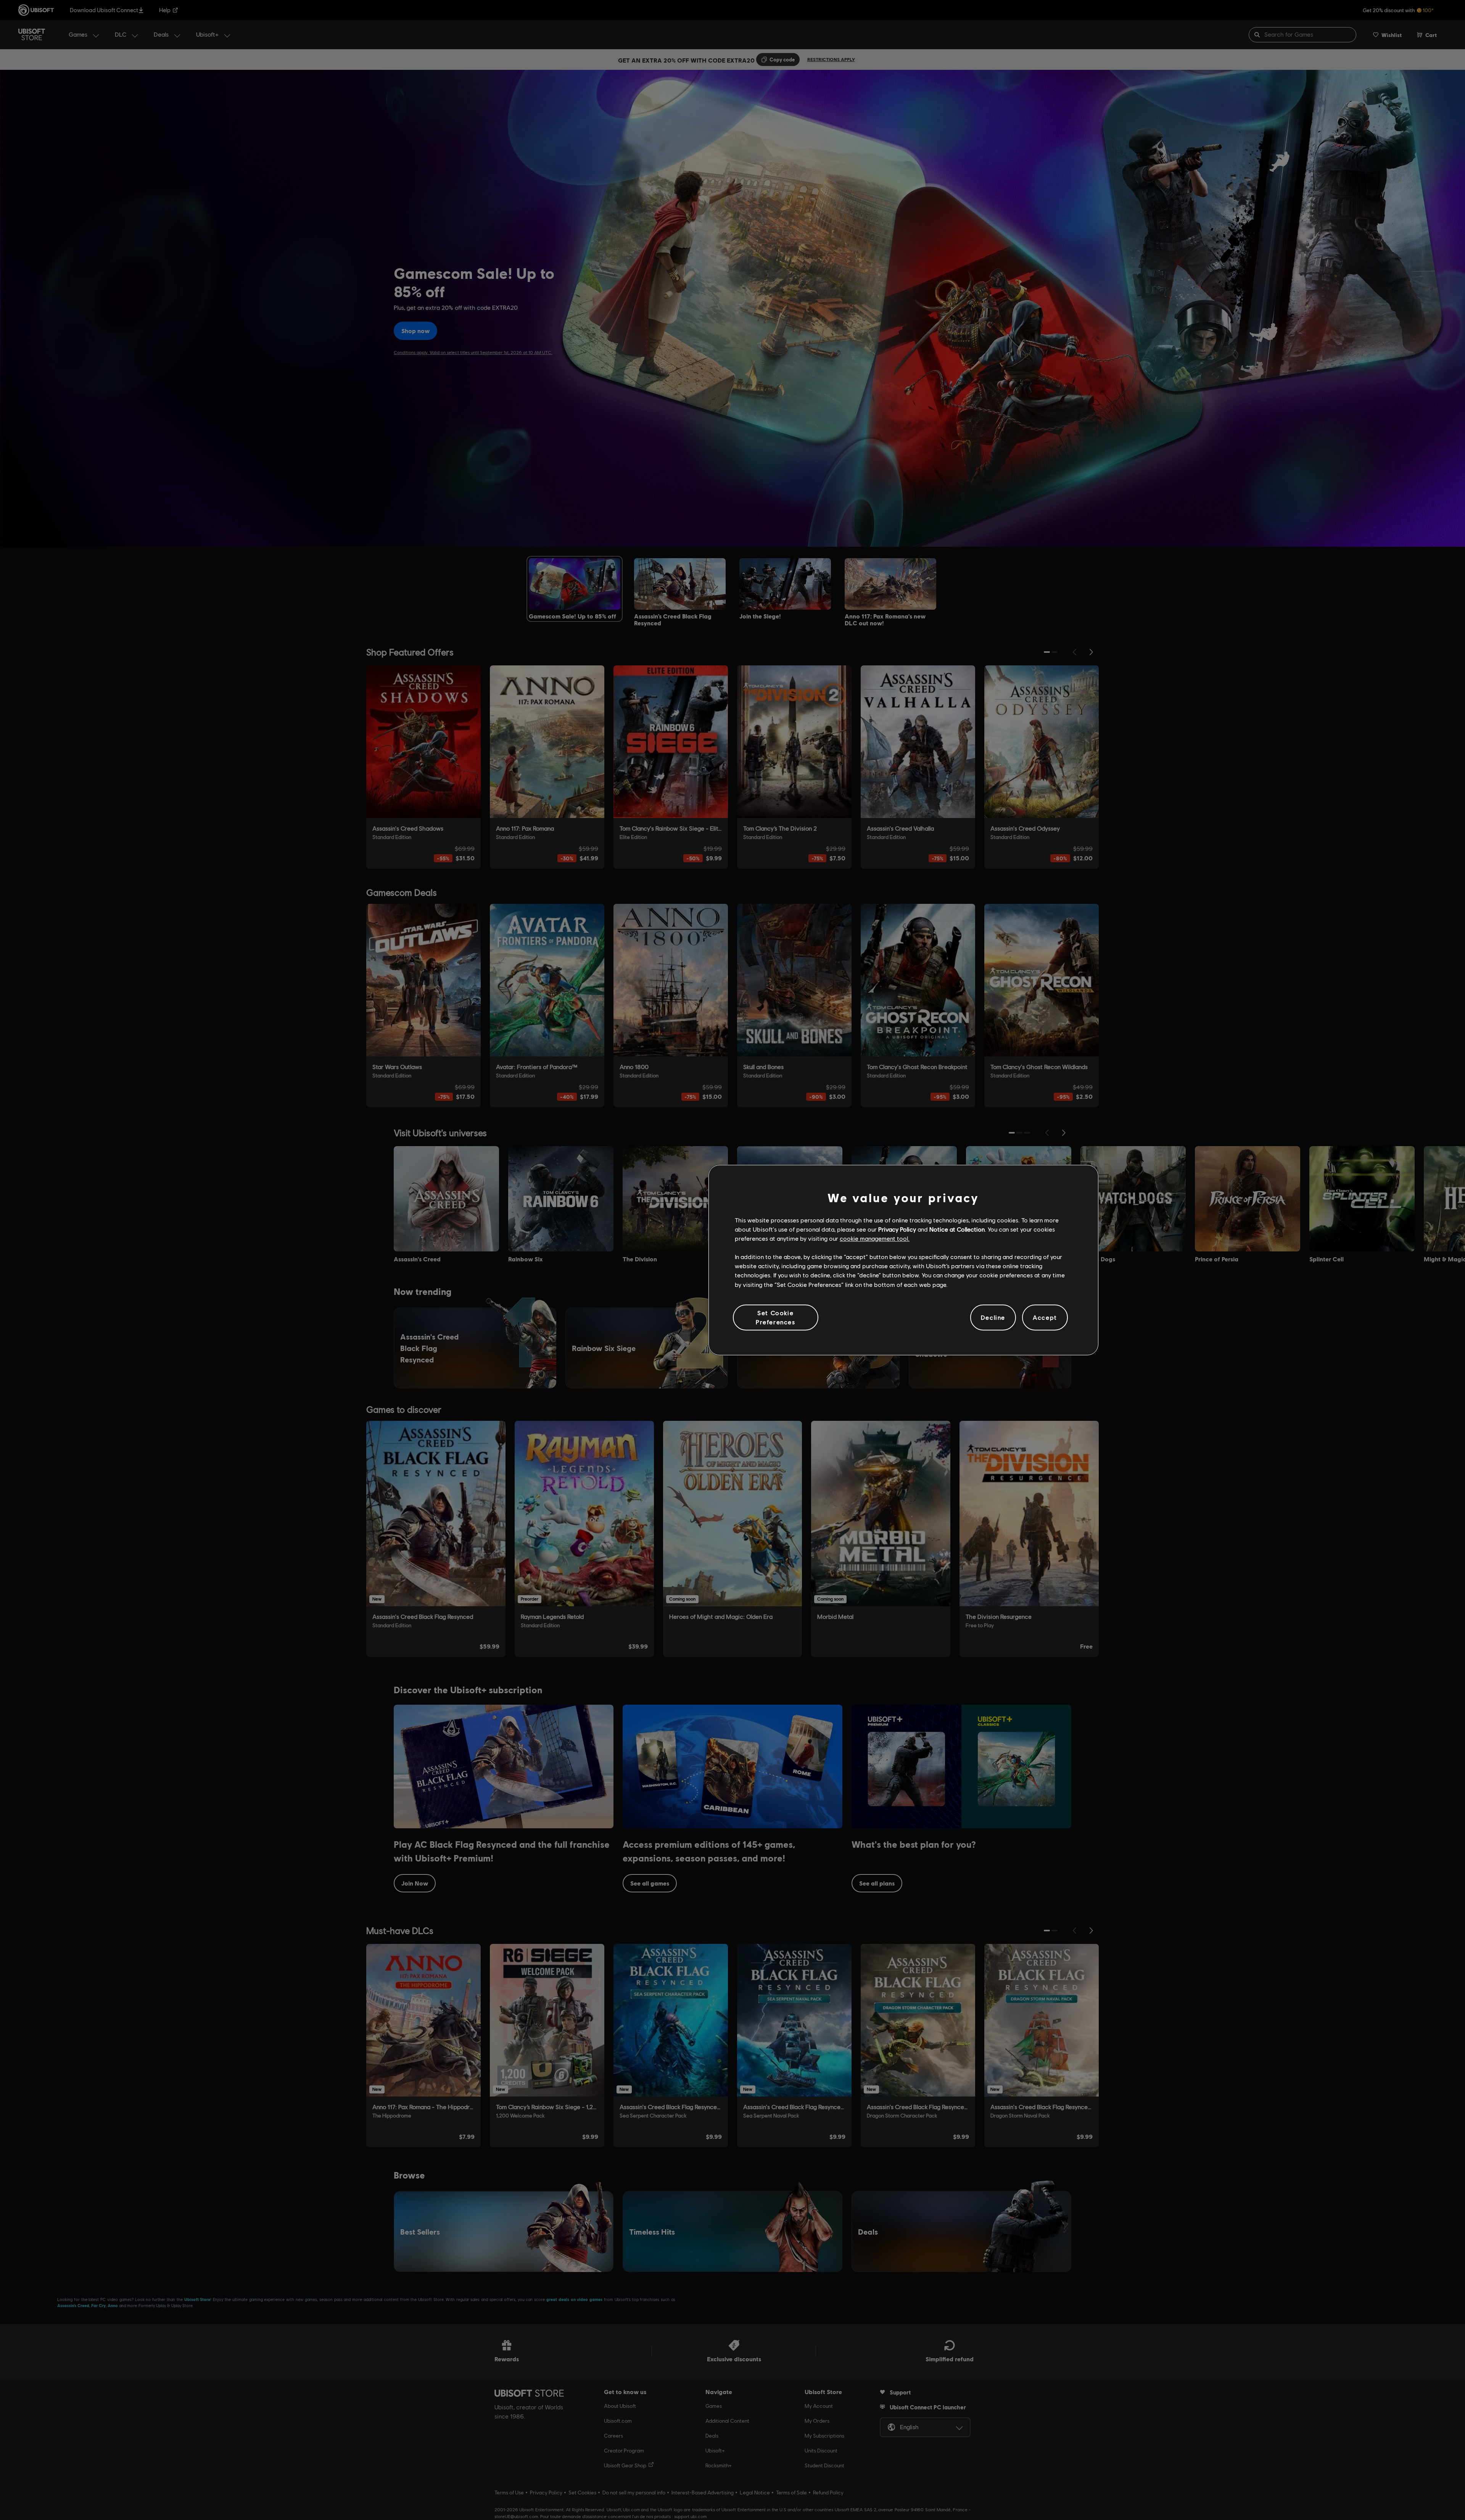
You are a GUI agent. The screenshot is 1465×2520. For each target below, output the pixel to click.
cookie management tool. (875, 1238)
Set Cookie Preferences (776, 1317)
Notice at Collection (957, 1229)
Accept (1045, 1317)
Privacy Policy (897, 1229)
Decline (993, 1317)
